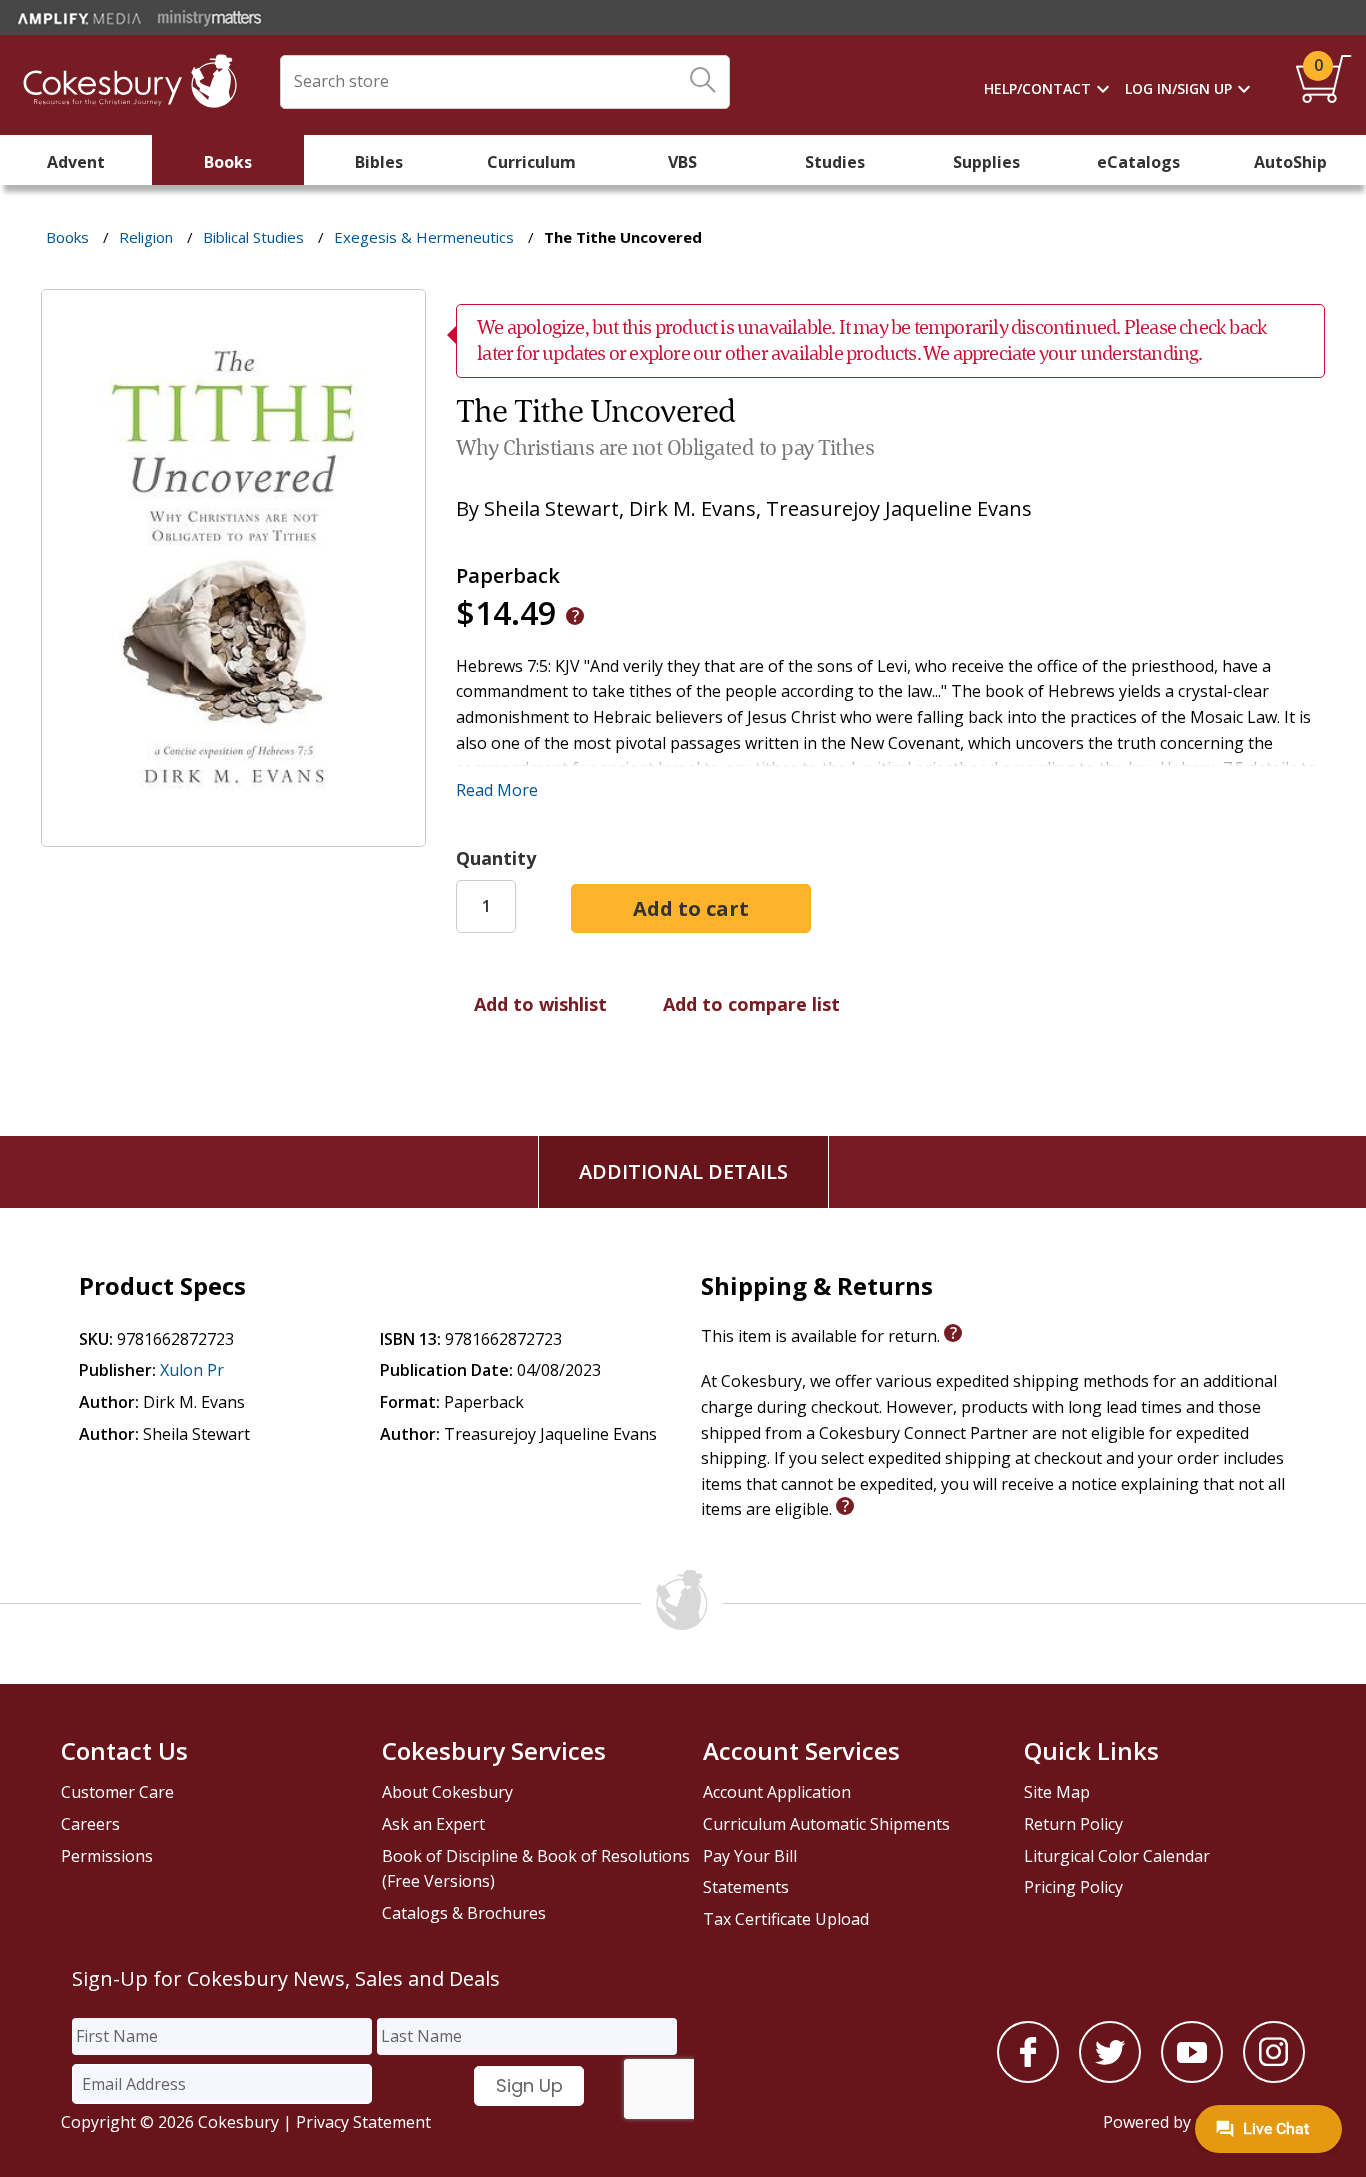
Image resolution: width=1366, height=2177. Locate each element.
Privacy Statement (363, 2122)
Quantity (496, 858)
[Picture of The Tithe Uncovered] (233, 832)
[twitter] (1110, 2077)
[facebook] (1028, 2077)
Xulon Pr (192, 1370)
